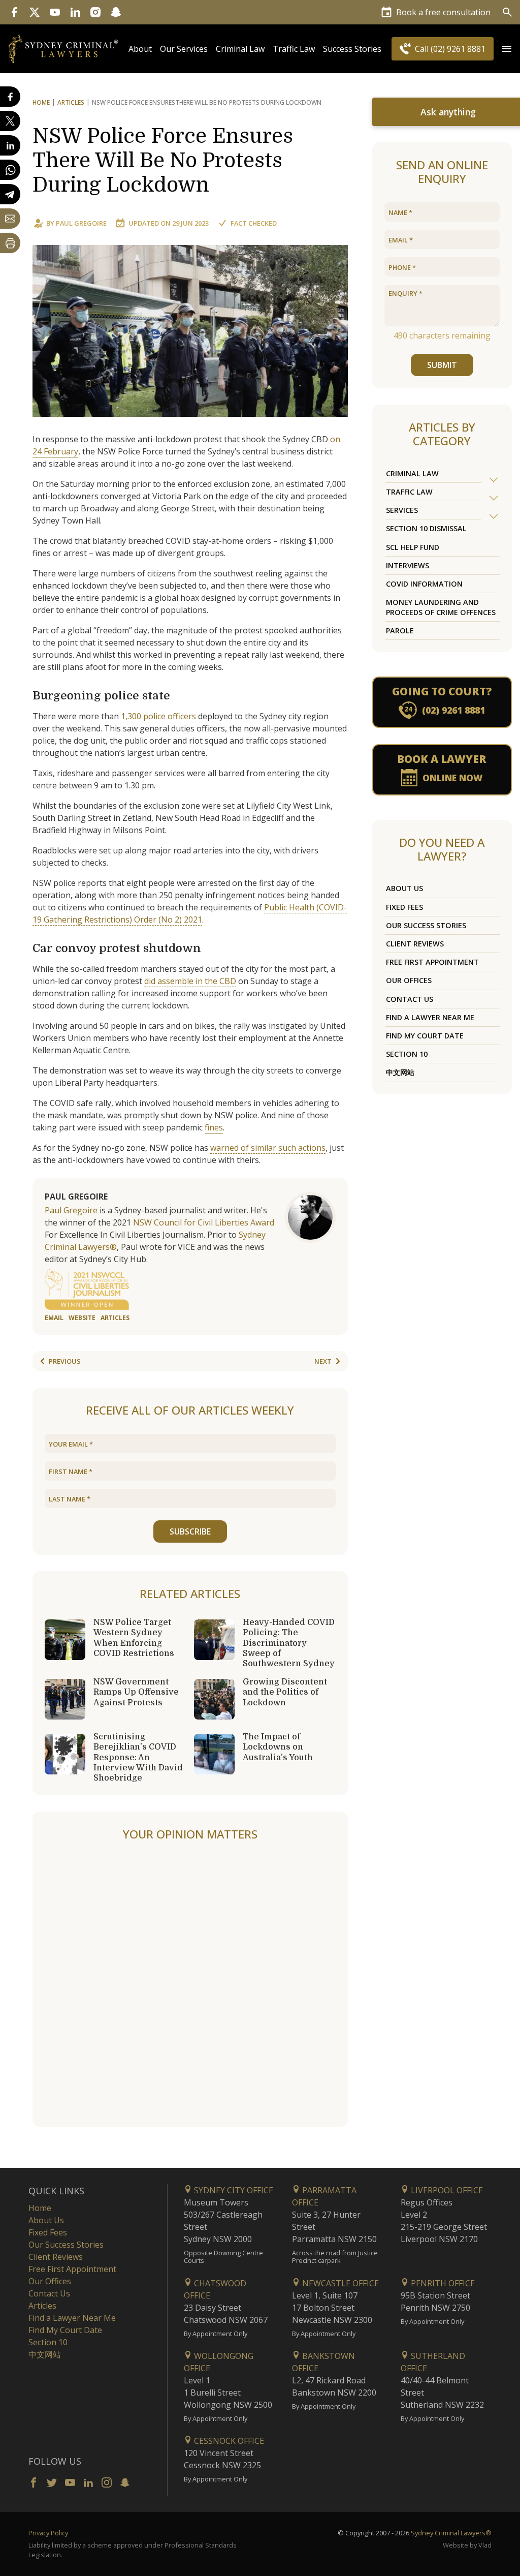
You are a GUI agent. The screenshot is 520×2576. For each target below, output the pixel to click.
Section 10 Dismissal (426, 528)
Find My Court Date (425, 1036)
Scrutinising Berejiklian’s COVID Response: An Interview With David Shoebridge (138, 1757)
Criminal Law (240, 49)
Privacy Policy (48, 2533)
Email (54, 1318)
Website (82, 1318)
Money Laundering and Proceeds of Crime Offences (441, 607)
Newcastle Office (339, 2283)
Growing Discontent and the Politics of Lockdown (285, 1692)
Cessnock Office (228, 2441)
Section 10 (407, 1054)
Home (41, 102)
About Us (404, 888)
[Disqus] (190, 1985)
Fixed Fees (404, 907)
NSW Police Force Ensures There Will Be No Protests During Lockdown (163, 161)
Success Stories (352, 49)
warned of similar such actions (268, 1148)
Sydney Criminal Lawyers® (451, 2533)
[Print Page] (10, 243)
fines (214, 1127)
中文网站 (400, 1072)
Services (402, 510)
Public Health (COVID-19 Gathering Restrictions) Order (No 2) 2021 (190, 913)
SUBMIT (442, 365)
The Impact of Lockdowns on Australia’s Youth (278, 1747)
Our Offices (409, 980)
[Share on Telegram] (10, 194)
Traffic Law (294, 49)
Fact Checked (254, 223)
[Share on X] (10, 121)
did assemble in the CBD (190, 981)
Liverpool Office (446, 2190)
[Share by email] (10, 219)
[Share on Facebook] (10, 97)
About (140, 49)
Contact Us (410, 999)
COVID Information (424, 584)
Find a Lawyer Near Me (430, 1017)
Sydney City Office (233, 2190)
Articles (71, 102)
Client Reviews (415, 944)
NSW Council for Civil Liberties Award (204, 1222)
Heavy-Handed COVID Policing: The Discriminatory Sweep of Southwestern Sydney (289, 1643)
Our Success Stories (426, 925)
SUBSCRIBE (190, 1531)
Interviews (408, 565)
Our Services (184, 49)
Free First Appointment (432, 962)
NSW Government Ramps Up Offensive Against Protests (136, 1692)
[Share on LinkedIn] (10, 145)
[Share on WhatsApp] (10, 170)
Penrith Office (442, 2283)
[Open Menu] (507, 49)
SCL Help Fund (413, 547)
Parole (400, 631)
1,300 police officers (158, 716)
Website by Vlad (467, 2545)
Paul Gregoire (81, 223)
